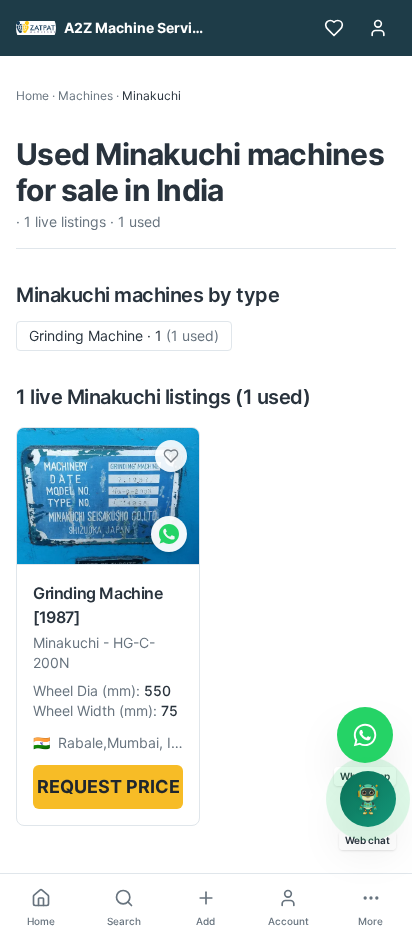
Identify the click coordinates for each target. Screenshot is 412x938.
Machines (85, 95)
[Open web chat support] (368, 799)
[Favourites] (334, 28)
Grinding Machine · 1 (124, 335)
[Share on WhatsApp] (169, 534)
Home (32, 95)
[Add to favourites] (171, 456)
